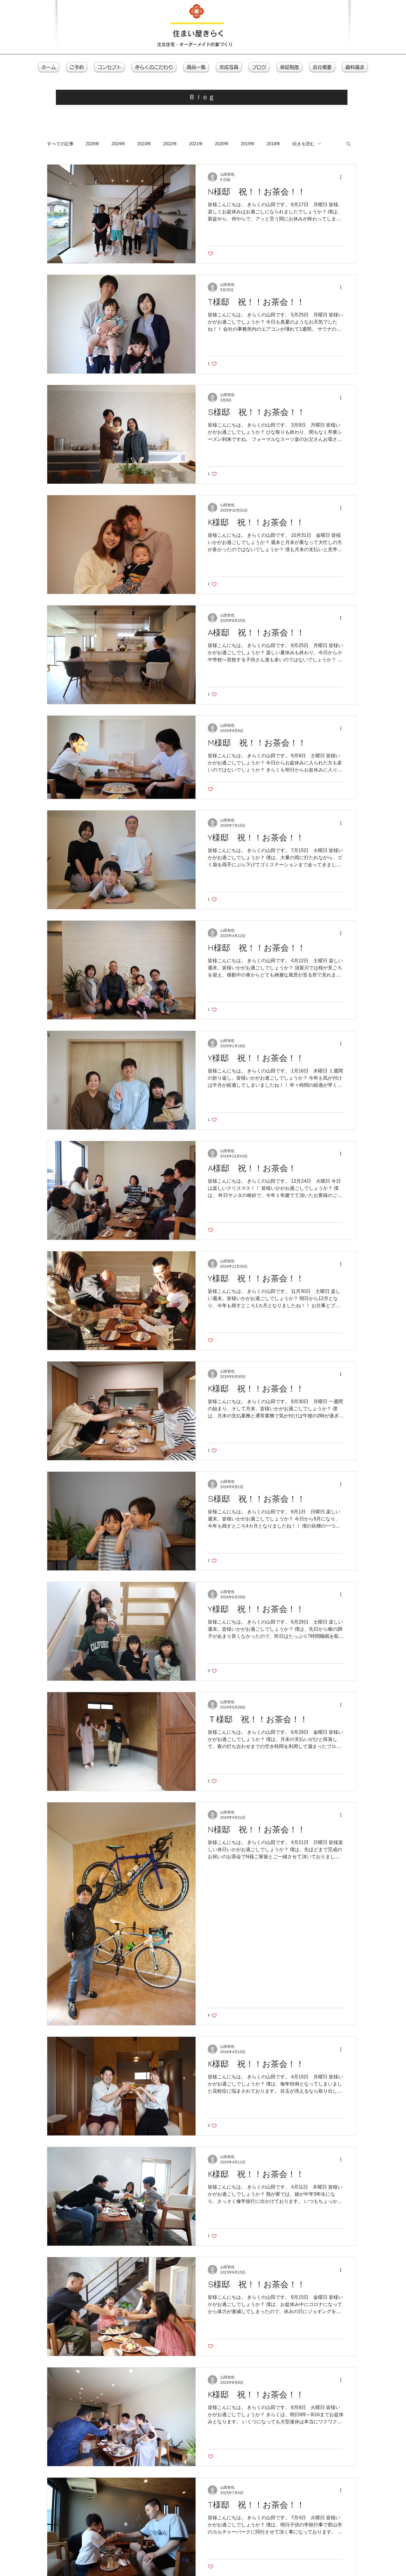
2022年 (170, 144)
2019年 (248, 144)
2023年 (144, 144)
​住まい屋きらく (199, 33)
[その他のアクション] (343, 177)
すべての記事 (60, 144)
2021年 (196, 144)
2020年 (222, 144)
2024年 (118, 144)
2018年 (274, 144)
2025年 (93, 144)
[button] (348, 144)
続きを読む (304, 144)
